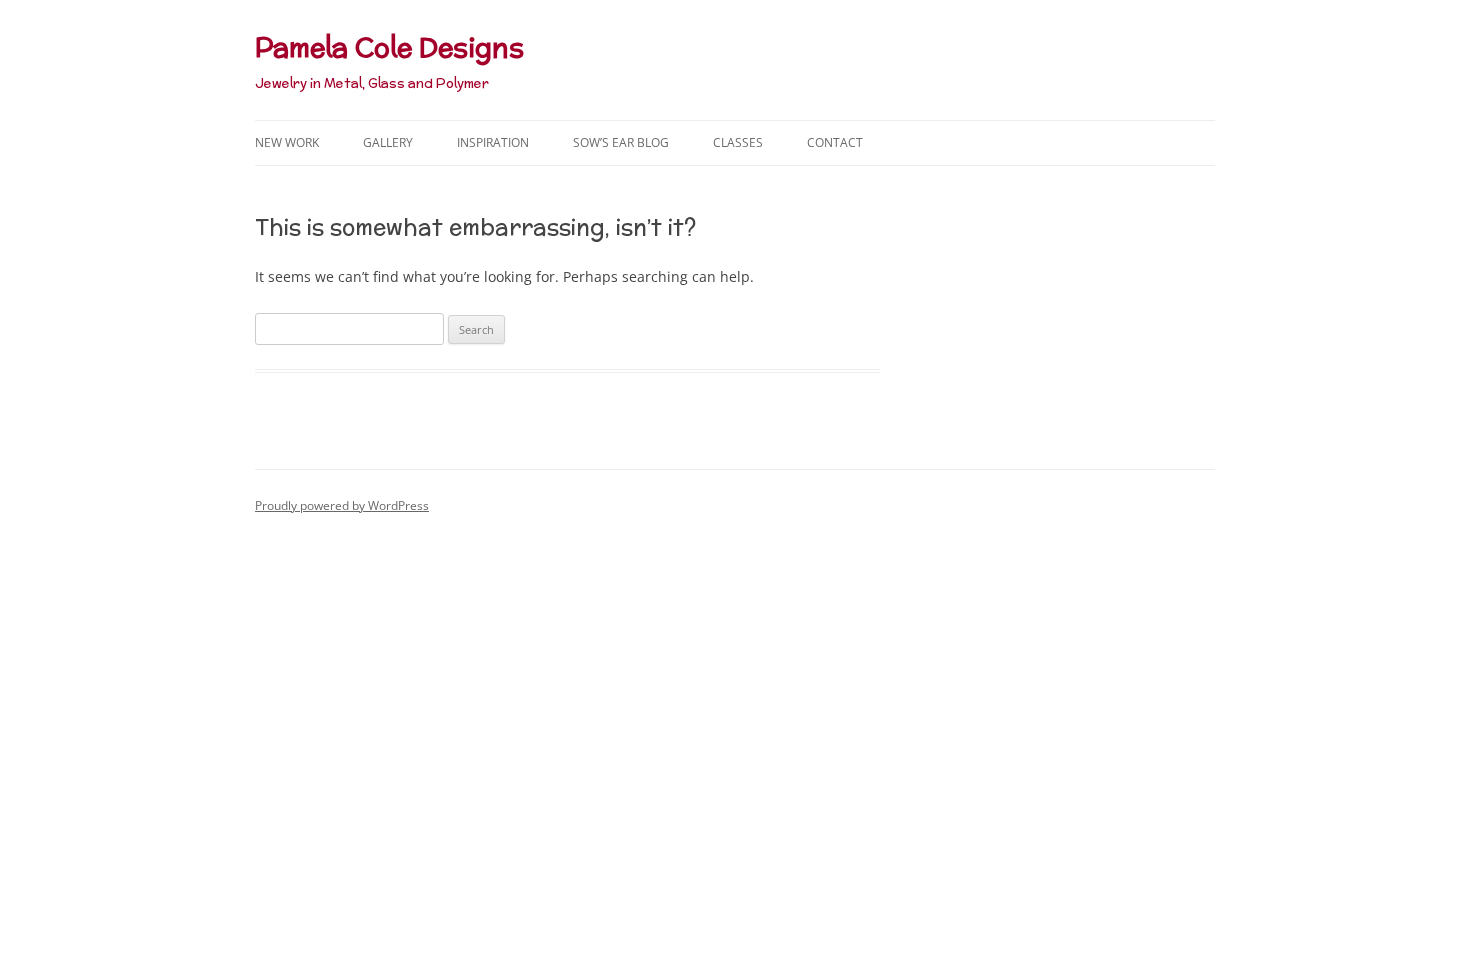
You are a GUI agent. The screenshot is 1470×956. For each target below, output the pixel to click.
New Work (287, 142)
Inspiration (493, 142)
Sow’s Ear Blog (621, 142)
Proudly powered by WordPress (342, 505)
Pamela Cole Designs (389, 47)
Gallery (388, 142)
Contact (835, 142)
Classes (738, 142)
